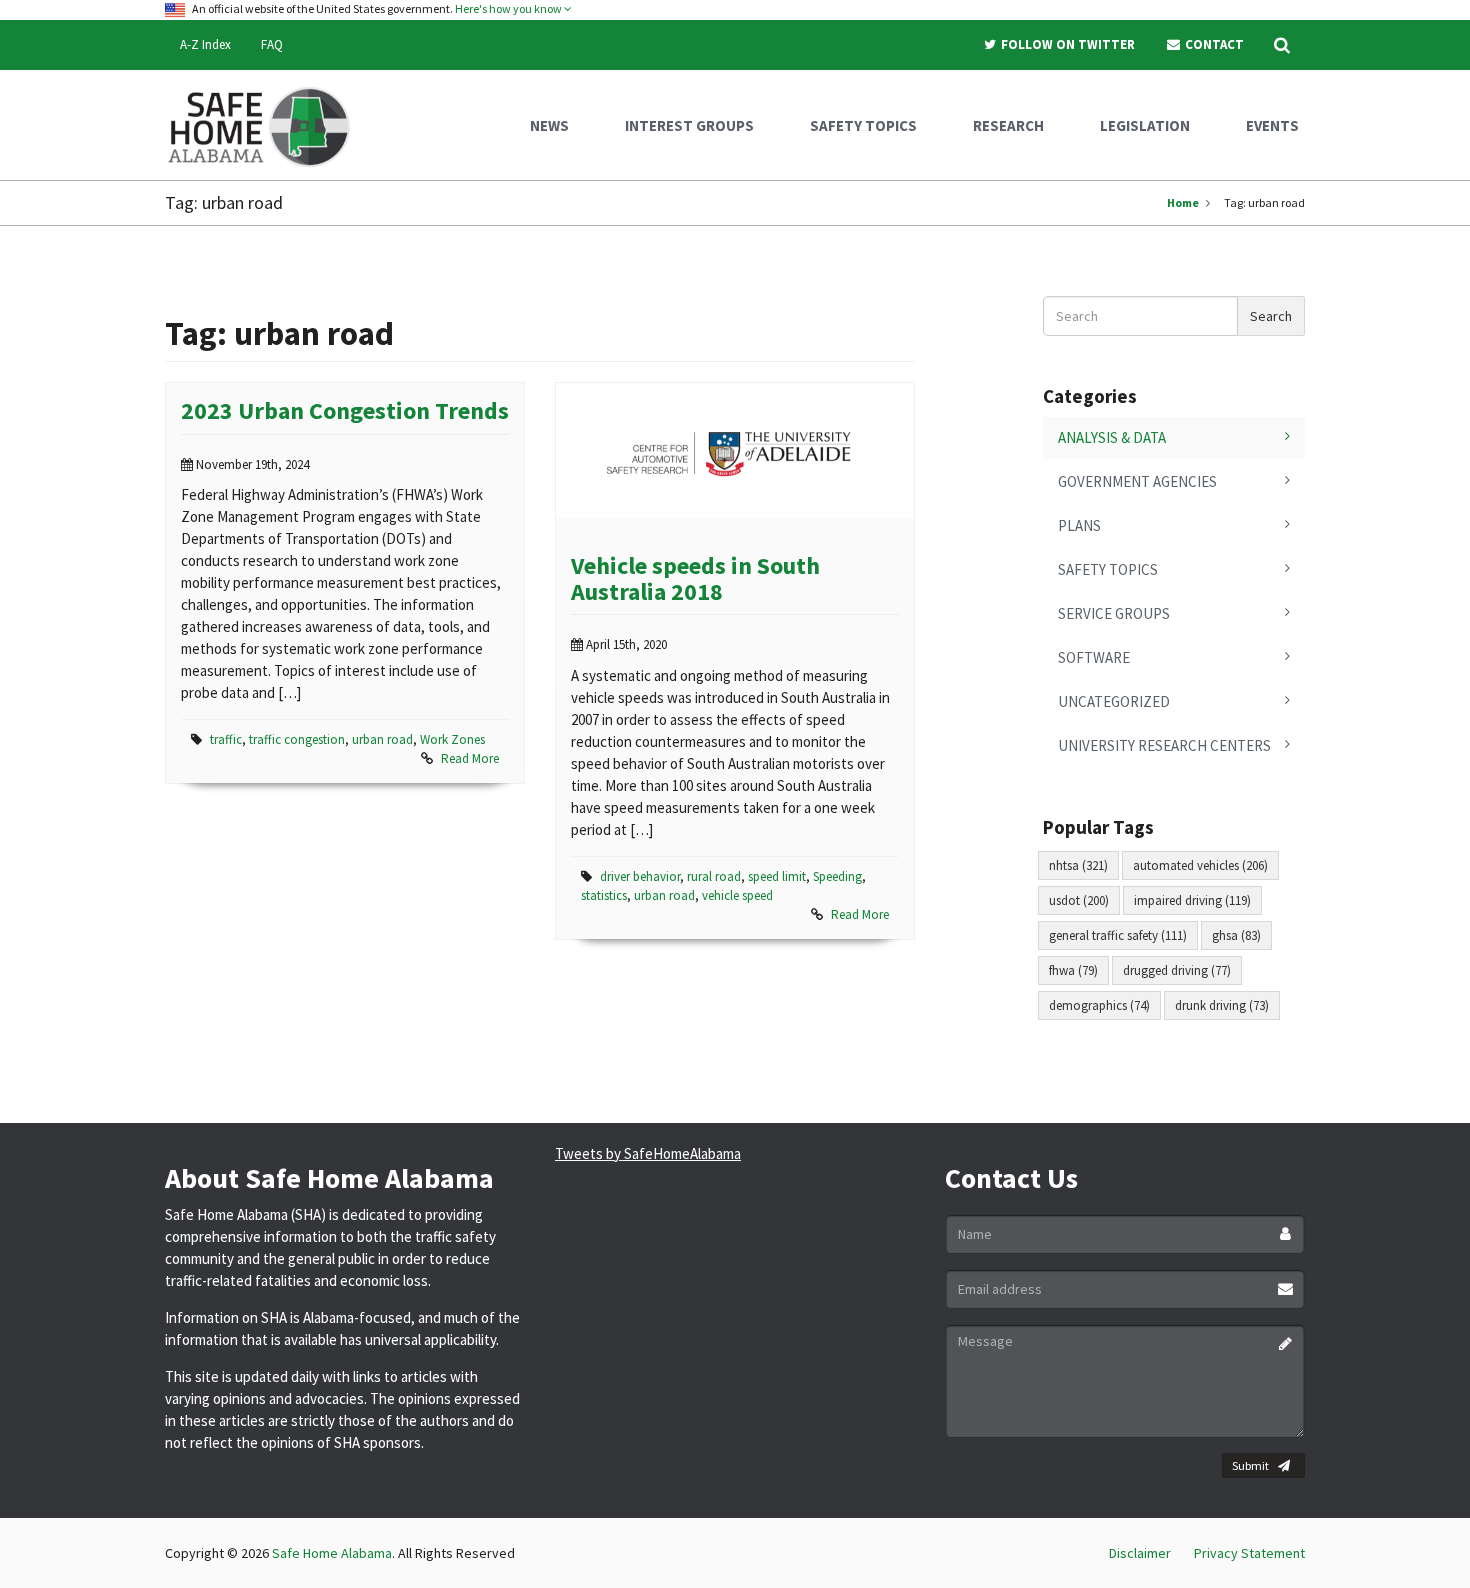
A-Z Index (205, 44)
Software (1094, 657)
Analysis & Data (1112, 437)
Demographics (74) (1099, 1005)
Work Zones (452, 739)
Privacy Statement (1249, 1553)
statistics (604, 895)
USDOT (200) (1079, 900)
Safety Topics (1108, 569)
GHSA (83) (1236, 935)
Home (1183, 202)
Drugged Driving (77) (1177, 970)
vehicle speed (737, 895)
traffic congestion (297, 739)
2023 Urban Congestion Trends (345, 410)
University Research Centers (1164, 745)
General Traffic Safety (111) (1118, 935)
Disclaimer (1140, 1553)
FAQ (272, 44)
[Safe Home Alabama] (266, 125)
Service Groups (1114, 613)
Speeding (837, 876)
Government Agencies (1137, 481)
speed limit (777, 876)
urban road (382, 739)
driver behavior (640, 876)
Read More (470, 758)
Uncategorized (1114, 701)
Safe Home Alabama (332, 1553)
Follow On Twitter (1066, 44)
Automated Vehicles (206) (1200, 865)
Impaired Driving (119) (1192, 900)
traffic (226, 739)
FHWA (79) (1073, 970)
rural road (714, 876)
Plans (1079, 525)
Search (1271, 316)
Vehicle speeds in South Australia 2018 (695, 578)
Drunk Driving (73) (1222, 1005)
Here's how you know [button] (509, 8)
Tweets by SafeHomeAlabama (648, 1153)
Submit (1250, 1465)
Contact (1213, 44)
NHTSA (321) (1078, 865)
